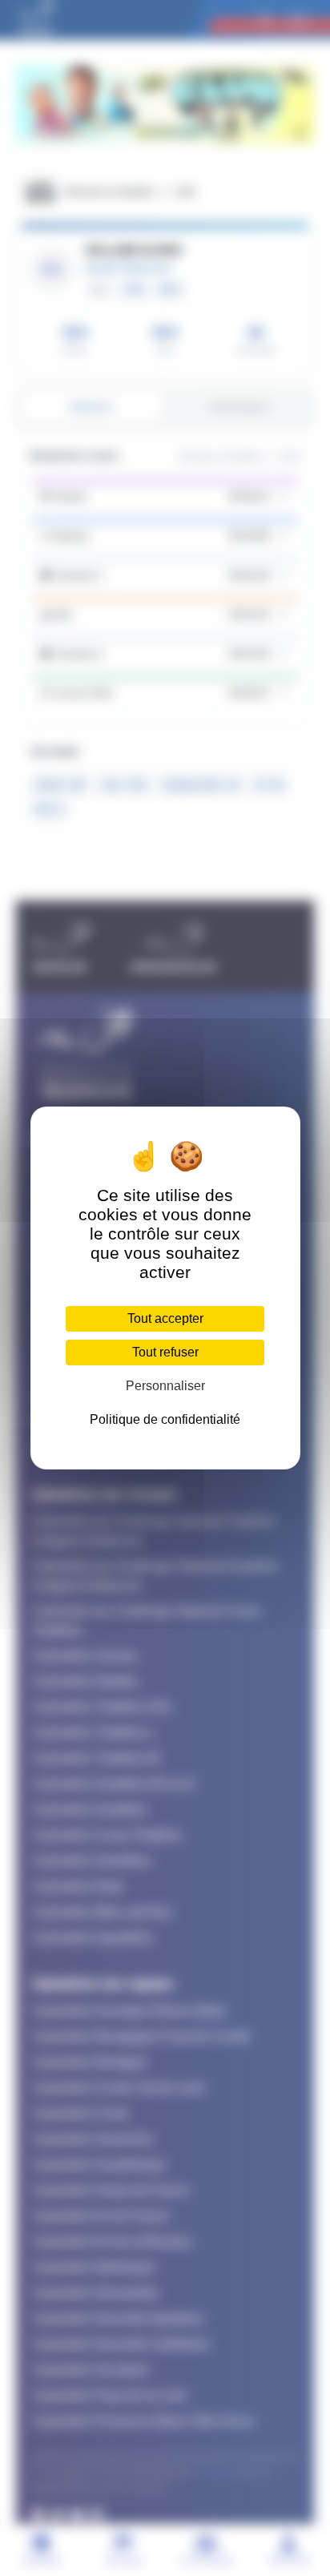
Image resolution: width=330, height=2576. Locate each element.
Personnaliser (165, 1386)
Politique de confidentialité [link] (165, 1419)
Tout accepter (165, 1318)
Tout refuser (165, 1352)
